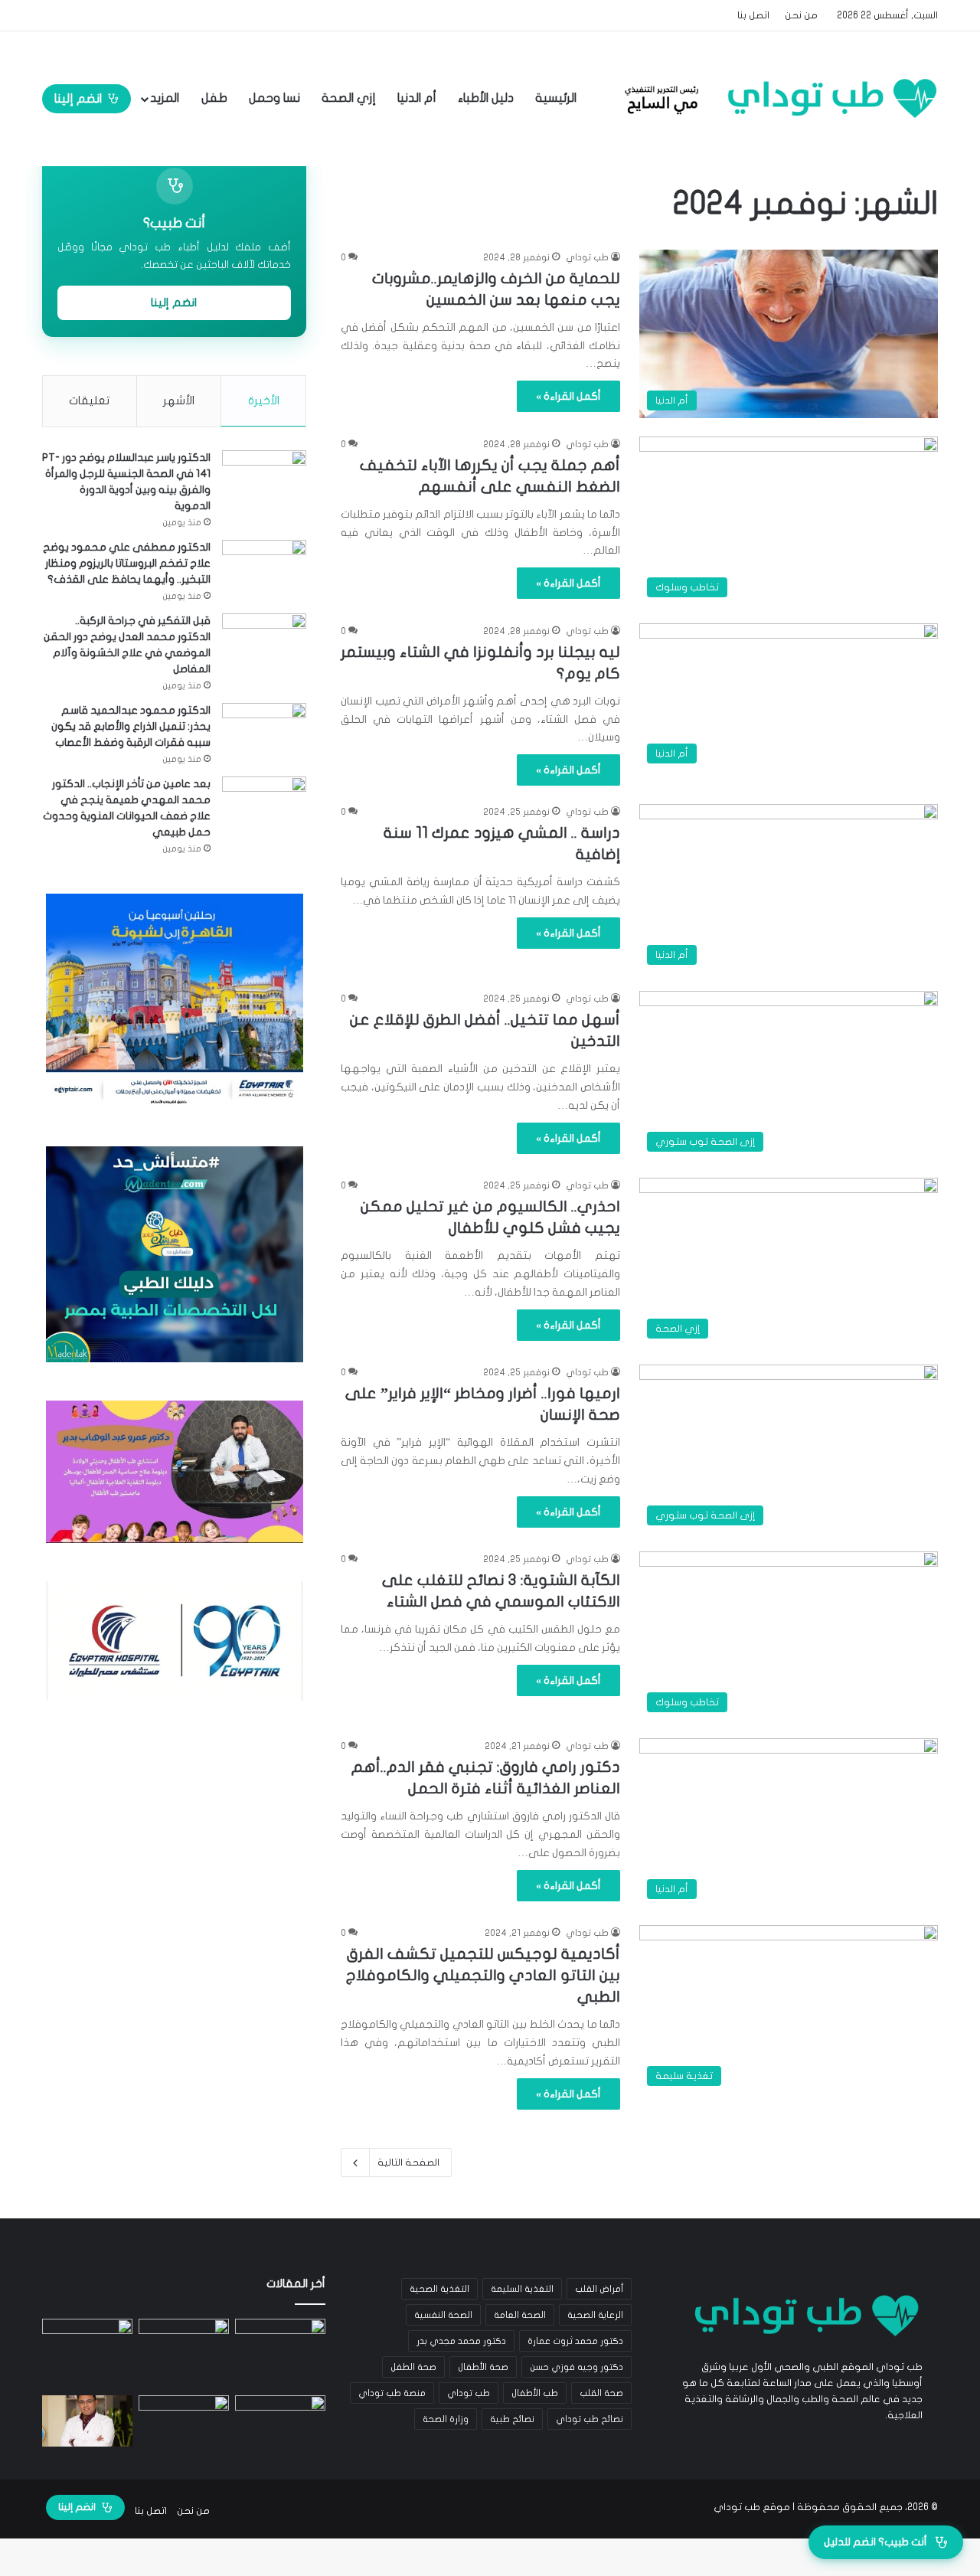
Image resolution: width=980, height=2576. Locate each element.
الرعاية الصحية (595, 2315)
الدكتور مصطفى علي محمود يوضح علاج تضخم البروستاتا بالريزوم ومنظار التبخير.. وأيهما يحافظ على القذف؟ (127, 563)
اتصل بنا (753, 15)
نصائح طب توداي (590, 2419)
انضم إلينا (78, 99)
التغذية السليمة (522, 2289)
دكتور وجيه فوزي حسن (577, 2367)
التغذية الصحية (439, 2289)
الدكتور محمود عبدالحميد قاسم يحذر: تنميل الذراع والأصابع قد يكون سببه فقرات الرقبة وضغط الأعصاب (131, 726)
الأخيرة (264, 400)
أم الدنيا (417, 98)
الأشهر (179, 400)
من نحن (801, 15)
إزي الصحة (349, 98)
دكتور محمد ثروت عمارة (575, 2341)
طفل (214, 98)
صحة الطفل (413, 2367)
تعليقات (89, 400)
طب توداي (587, 257)
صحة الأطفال (483, 2367)
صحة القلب (601, 2393)
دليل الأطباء (486, 98)
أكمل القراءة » (568, 396)
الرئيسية (557, 98)
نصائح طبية (512, 2419)
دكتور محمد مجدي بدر (461, 2341)
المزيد (165, 98)
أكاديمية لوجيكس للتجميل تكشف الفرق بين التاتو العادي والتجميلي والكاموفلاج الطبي (483, 1975)
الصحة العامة (520, 2315)
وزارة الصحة (446, 2419)
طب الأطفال (535, 2393)
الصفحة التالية (408, 2162)
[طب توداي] (776, 98)
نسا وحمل (274, 98)
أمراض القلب (599, 2289)
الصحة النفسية (443, 2315)
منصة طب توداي (392, 2393)
